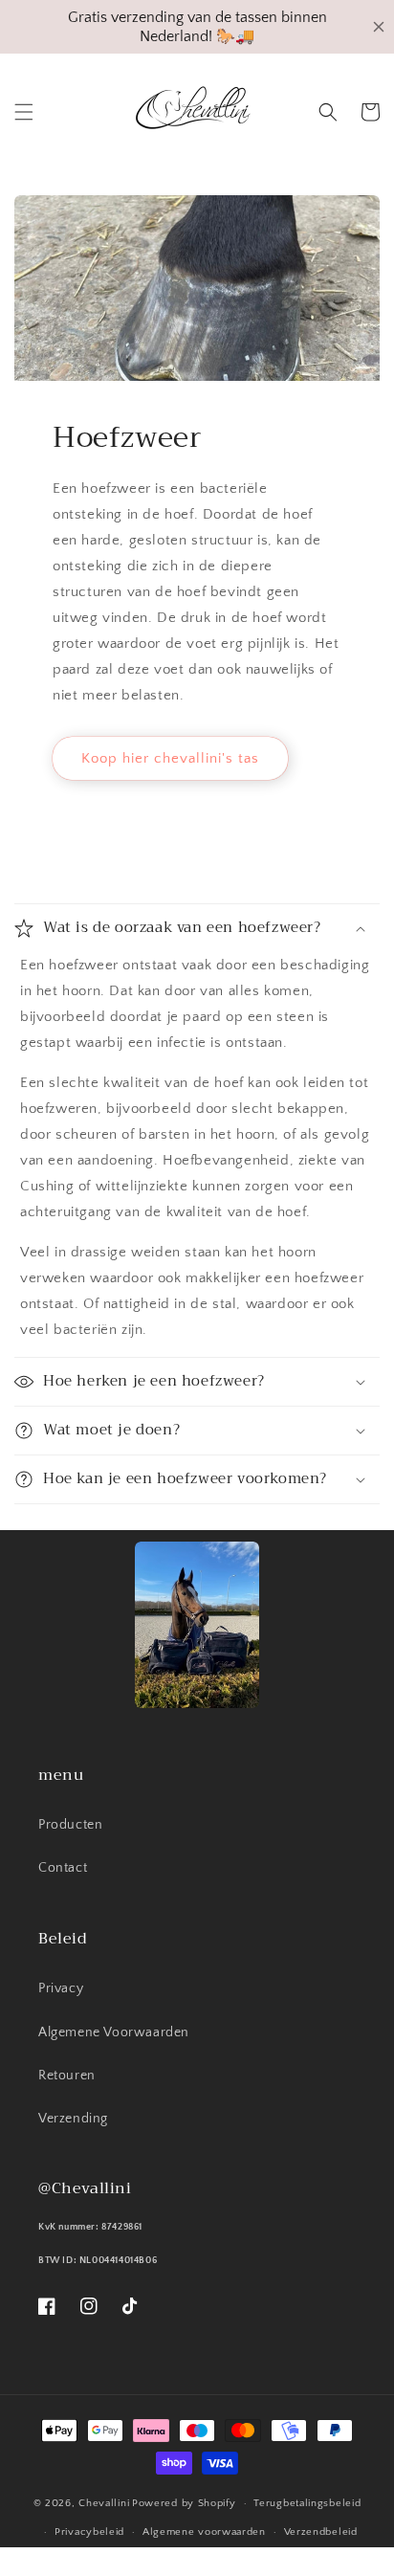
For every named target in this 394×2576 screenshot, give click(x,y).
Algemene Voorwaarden (114, 2032)
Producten (70, 1825)
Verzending (73, 2119)
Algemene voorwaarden (204, 2532)
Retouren (67, 2076)
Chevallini (104, 2503)
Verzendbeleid (321, 2532)
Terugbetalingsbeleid (307, 2503)
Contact (63, 1868)
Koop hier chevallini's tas (170, 758)
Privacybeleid (89, 2532)
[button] (24, 112)
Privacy (61, 1988)
